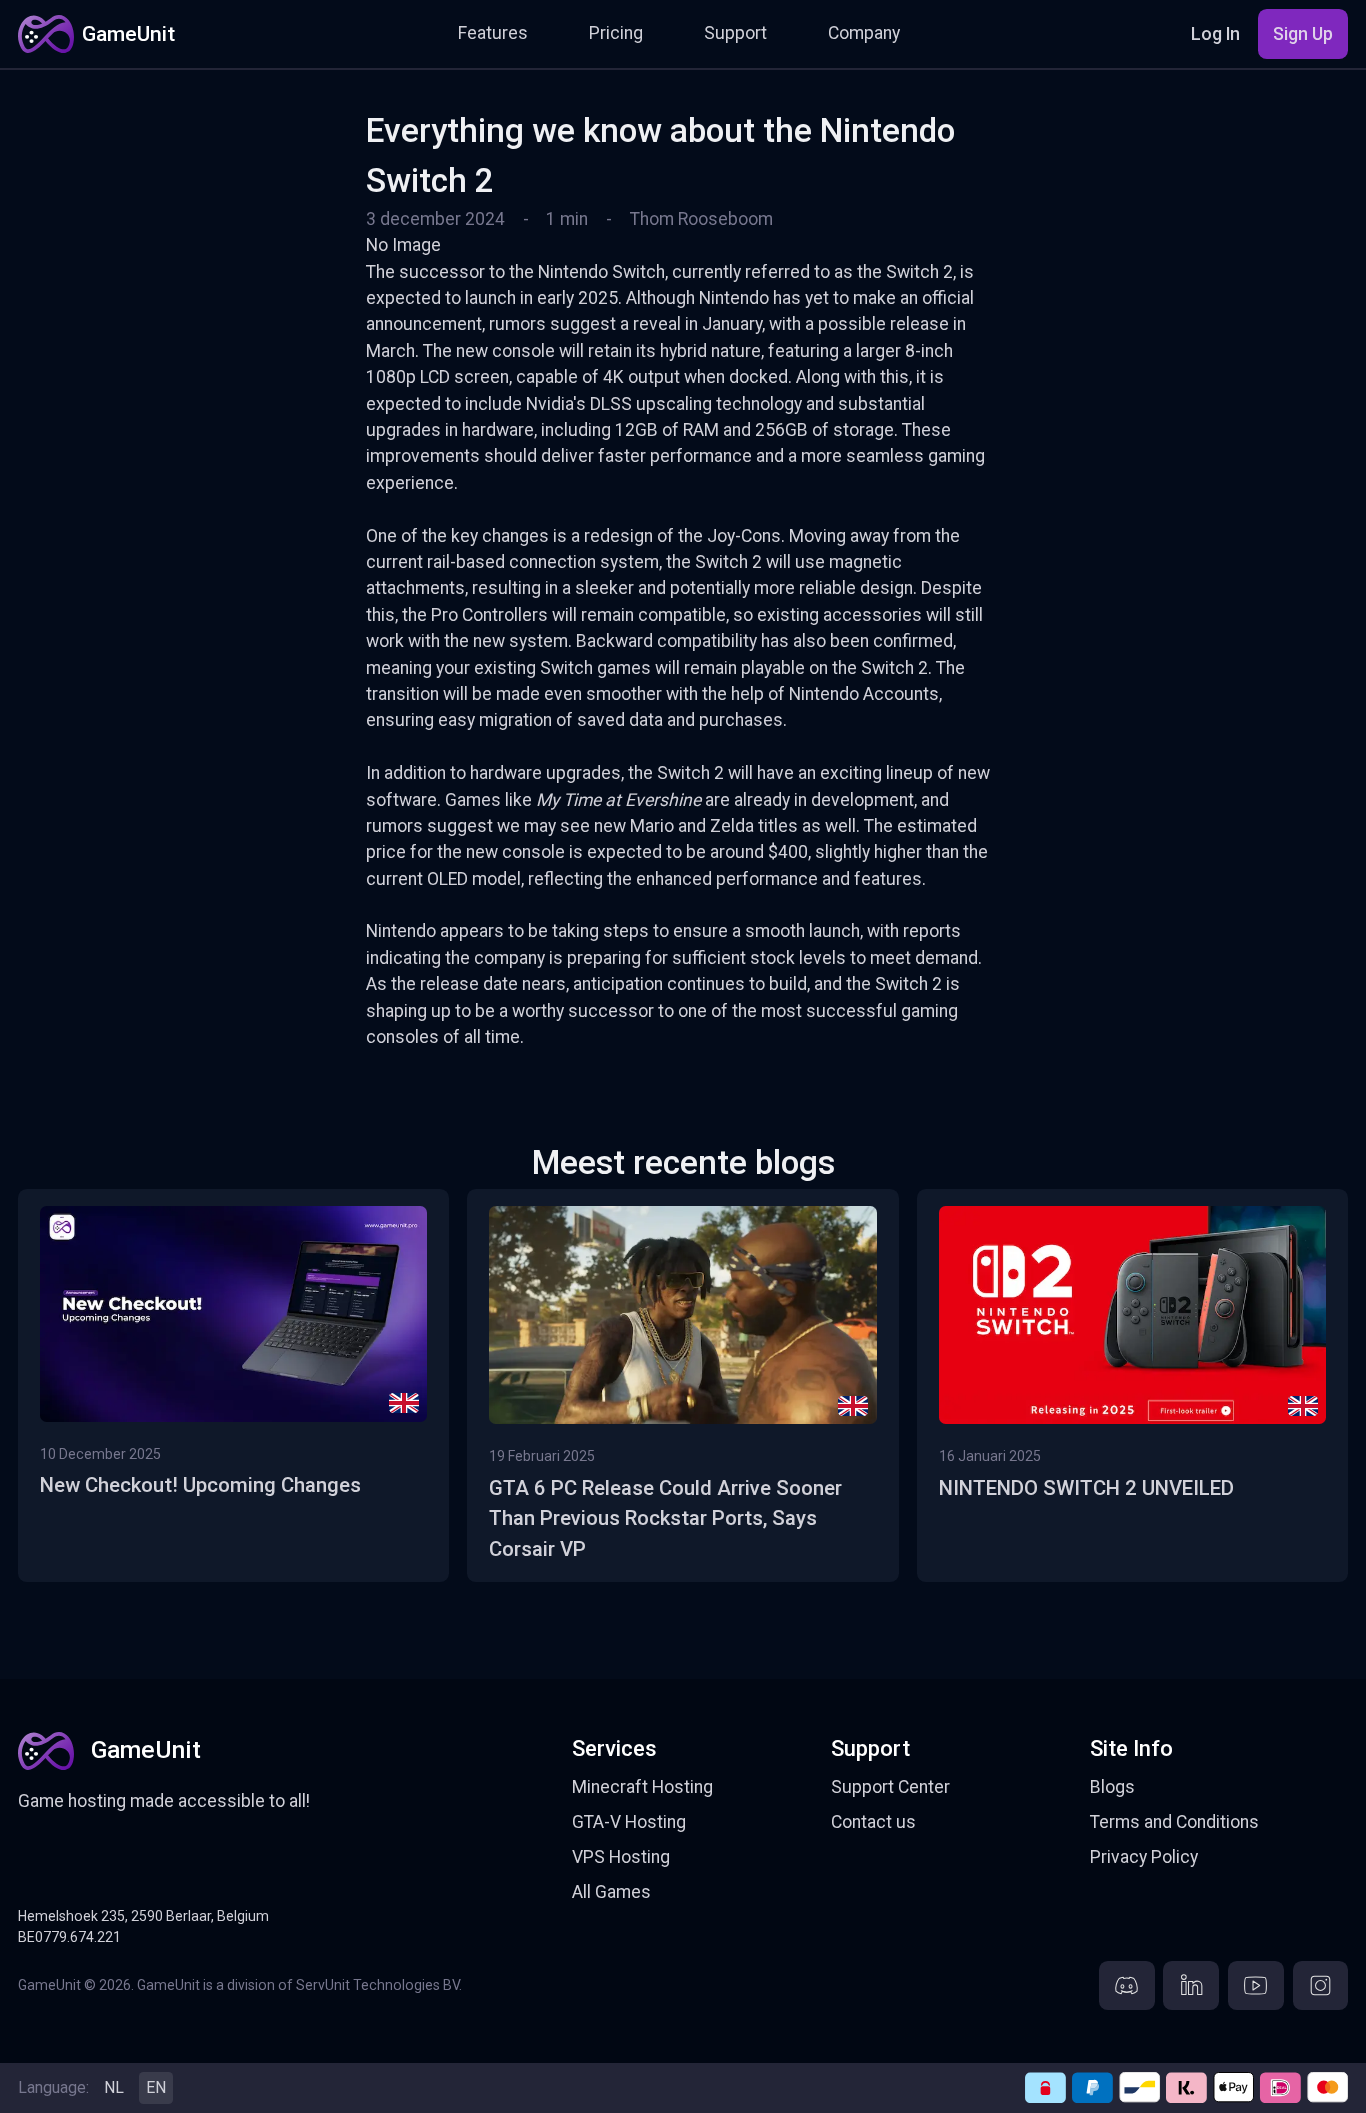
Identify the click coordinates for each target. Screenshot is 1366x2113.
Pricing (616, 33)
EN (156, 2087)
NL (114, 2087)
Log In (1215, 34)
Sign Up (1303, 34)
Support (735, 33)
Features (493, 33)
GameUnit (128, 33)
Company (864, 33)
